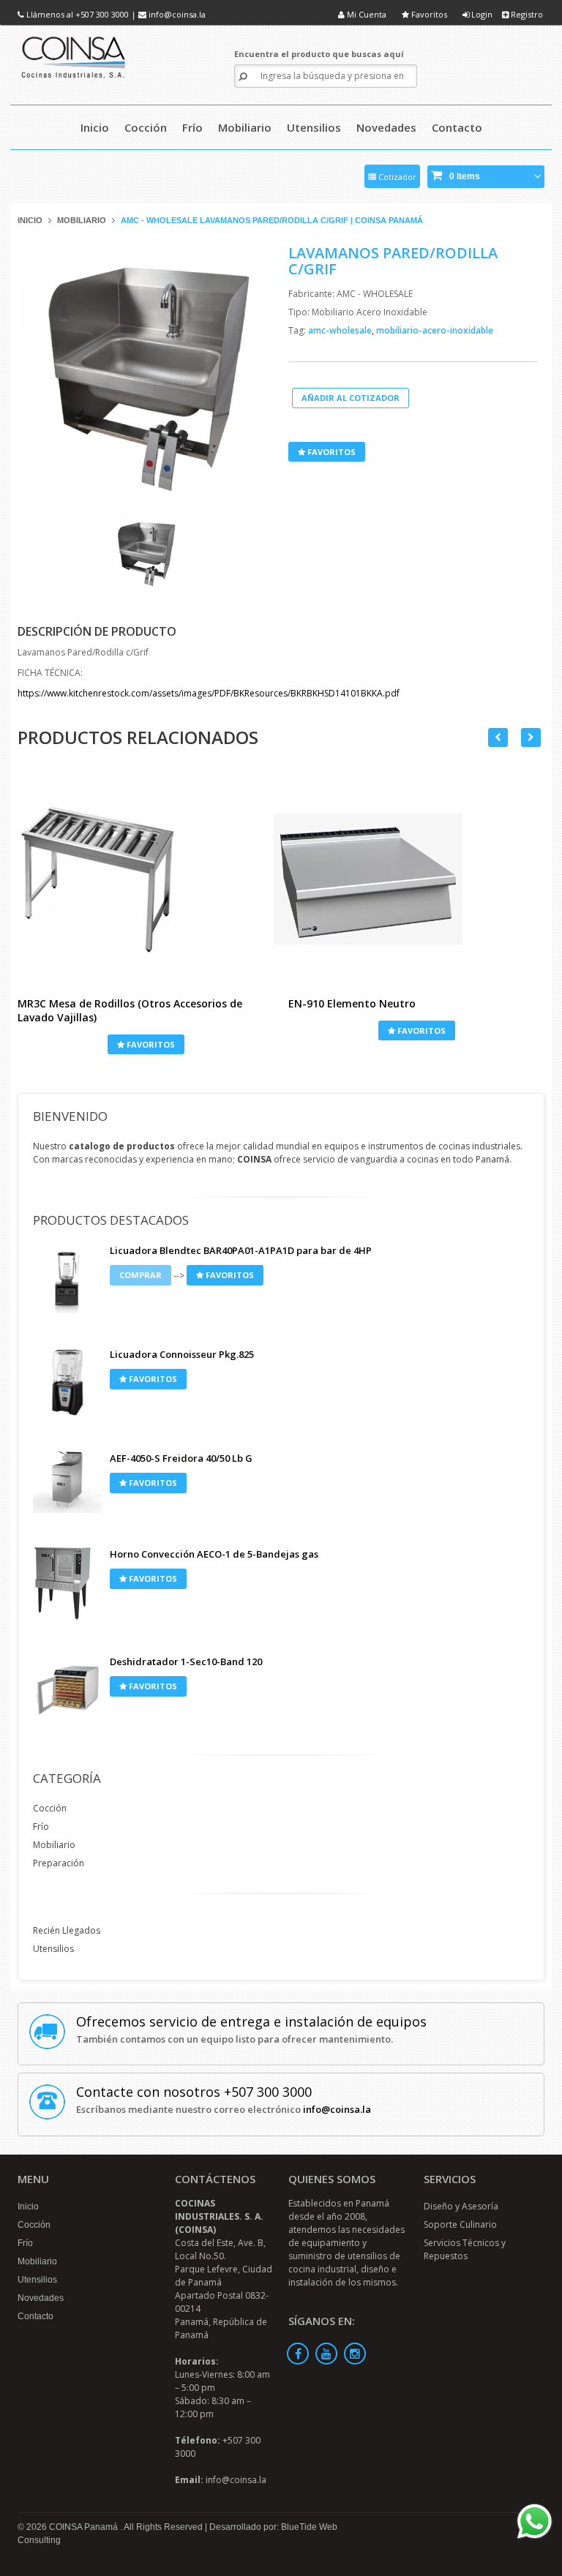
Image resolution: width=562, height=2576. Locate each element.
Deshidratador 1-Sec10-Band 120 (186, 1661)
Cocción (50, 1808)
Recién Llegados (67, 1930)
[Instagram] (355, 2354)
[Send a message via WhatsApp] (535, 2521)
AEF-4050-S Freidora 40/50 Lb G (181, 1458)
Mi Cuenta (366, 14)
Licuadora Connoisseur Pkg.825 (182, 1354)
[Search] (243, 76)
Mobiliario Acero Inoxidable (370, 312)
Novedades (41, 2298)
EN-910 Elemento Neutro (352, 1003)
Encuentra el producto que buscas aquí (319, 54)
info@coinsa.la (177, 14)
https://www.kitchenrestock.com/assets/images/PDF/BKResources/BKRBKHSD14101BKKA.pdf (209, 693)
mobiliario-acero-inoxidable (435, 330)
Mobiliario (82, 220)
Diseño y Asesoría (461, 2206)
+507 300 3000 (102, 14)
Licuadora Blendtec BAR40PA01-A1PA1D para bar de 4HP (241, 1250)
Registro (526, 14)
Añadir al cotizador (351, 398)
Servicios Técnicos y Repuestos (465, 2249)
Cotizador (396, 177)
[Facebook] (298, 2354)
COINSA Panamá (85, 2527)
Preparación (59, 1863)
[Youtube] (326, 2354)
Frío (41, 1826)
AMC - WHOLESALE (375, 294)
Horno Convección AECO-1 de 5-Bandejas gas (214, 1554)
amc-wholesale (341, 330)
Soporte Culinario (460, 2224)
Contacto (35, 2316)
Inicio (30, 220)
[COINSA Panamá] (75, 55)
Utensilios (53, 1949)
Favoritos (428, 14)
